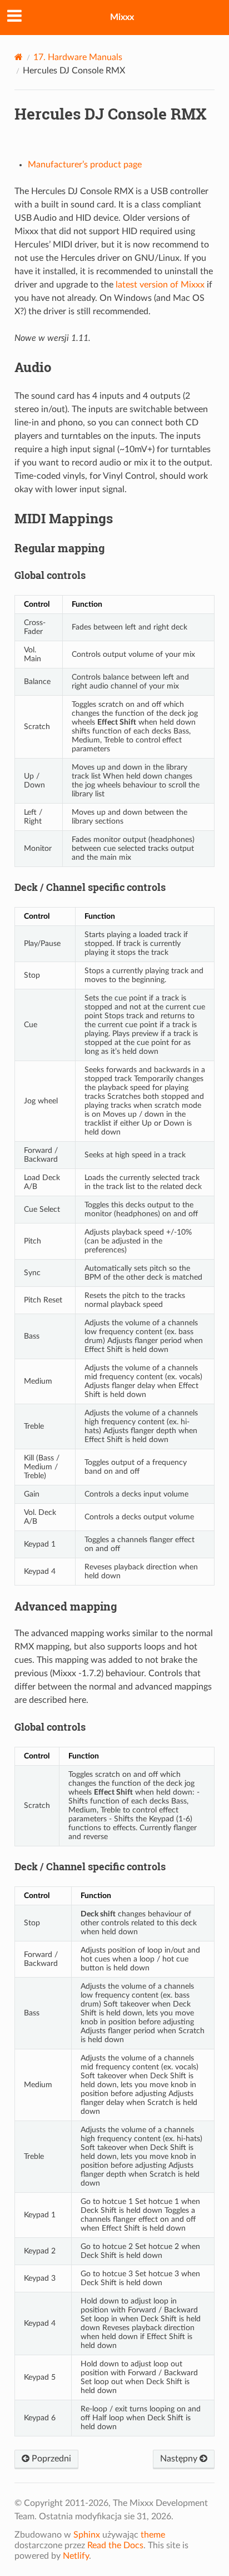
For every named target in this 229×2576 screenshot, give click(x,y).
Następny (180, 2459)
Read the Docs (115, 2545)
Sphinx (87, 2535)
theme (153, 2535)
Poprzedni (50, 2459)
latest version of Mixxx (160, 285)
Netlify (76, 2556)
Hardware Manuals (78, 57)
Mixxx (122, 17)
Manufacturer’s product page (85, 165)
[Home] (19, 57)
